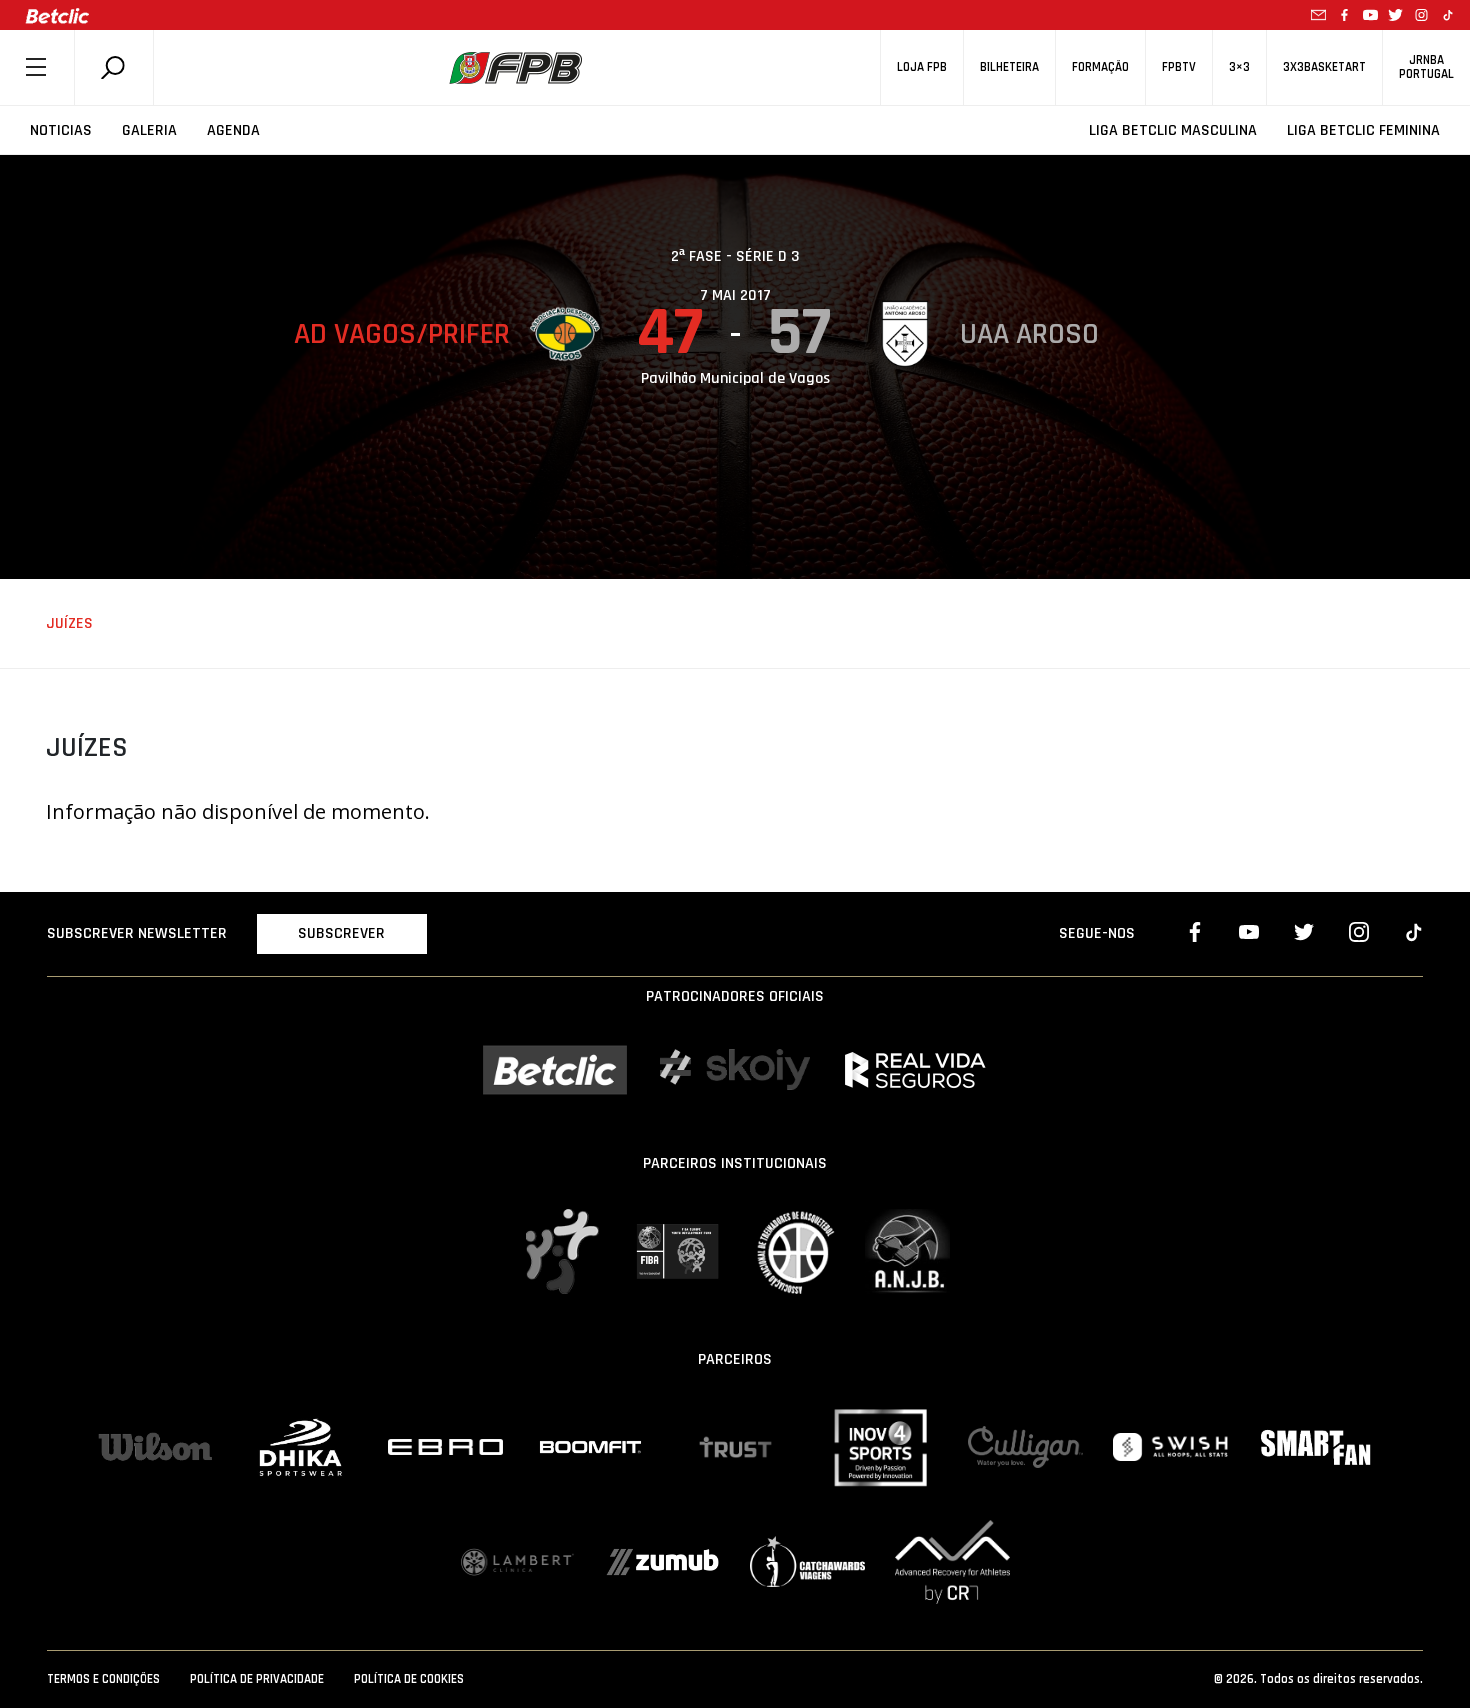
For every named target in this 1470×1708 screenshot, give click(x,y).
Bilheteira (1009, 67)
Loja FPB (922, 67)
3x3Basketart (1324, 67)
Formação (1100, 67)
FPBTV (1179, 67)
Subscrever (341, 933)
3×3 (1239, 67)
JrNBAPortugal (1426, 67)
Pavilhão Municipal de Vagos (735, 378)
